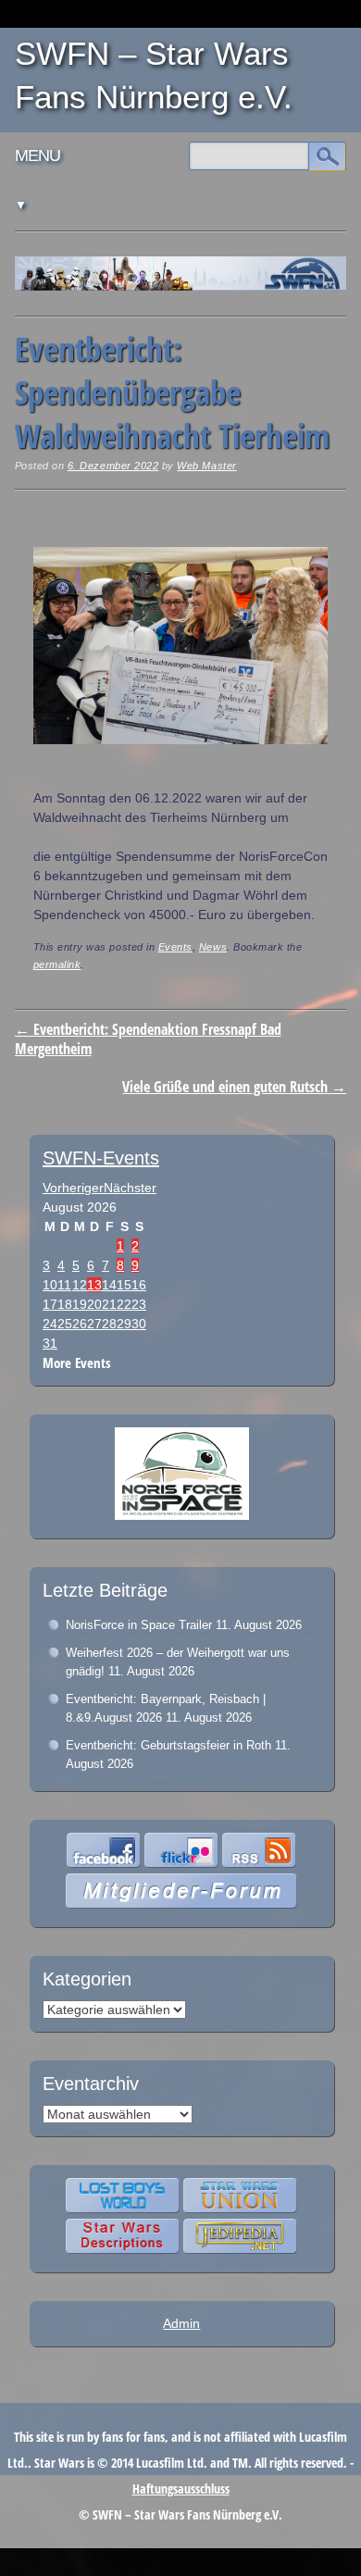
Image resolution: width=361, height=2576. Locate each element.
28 (109, 1324)
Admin (181, 2323)
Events (175, 947)
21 (109, 1304)
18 (65, 1304)
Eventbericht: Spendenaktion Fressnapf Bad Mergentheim (148, 1039)
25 (65, 1324)
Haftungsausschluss (181, 2489)
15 (124, 1285)
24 (50, 1324)
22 (124, 1304)
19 (80, 1304)
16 (139, 1285)
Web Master (206, 466)
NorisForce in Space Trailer (139, 1625)
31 (50, 1343)
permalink (57, 964)
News (213, 947)
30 (139, 1324)
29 (124, 1324)
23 (139, 1304)
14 (109, 1285)
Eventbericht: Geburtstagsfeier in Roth (168, 1745)
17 (50, 1304)
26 (80, 1324)
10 (50, 1285)
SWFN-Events (101, 1158)
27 (94, 1324)
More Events (77, 1363)
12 (80, 1285)
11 (64, 1285)
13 (94, 1285)
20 (94, 1304)
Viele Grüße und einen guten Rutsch (234, 1087)
